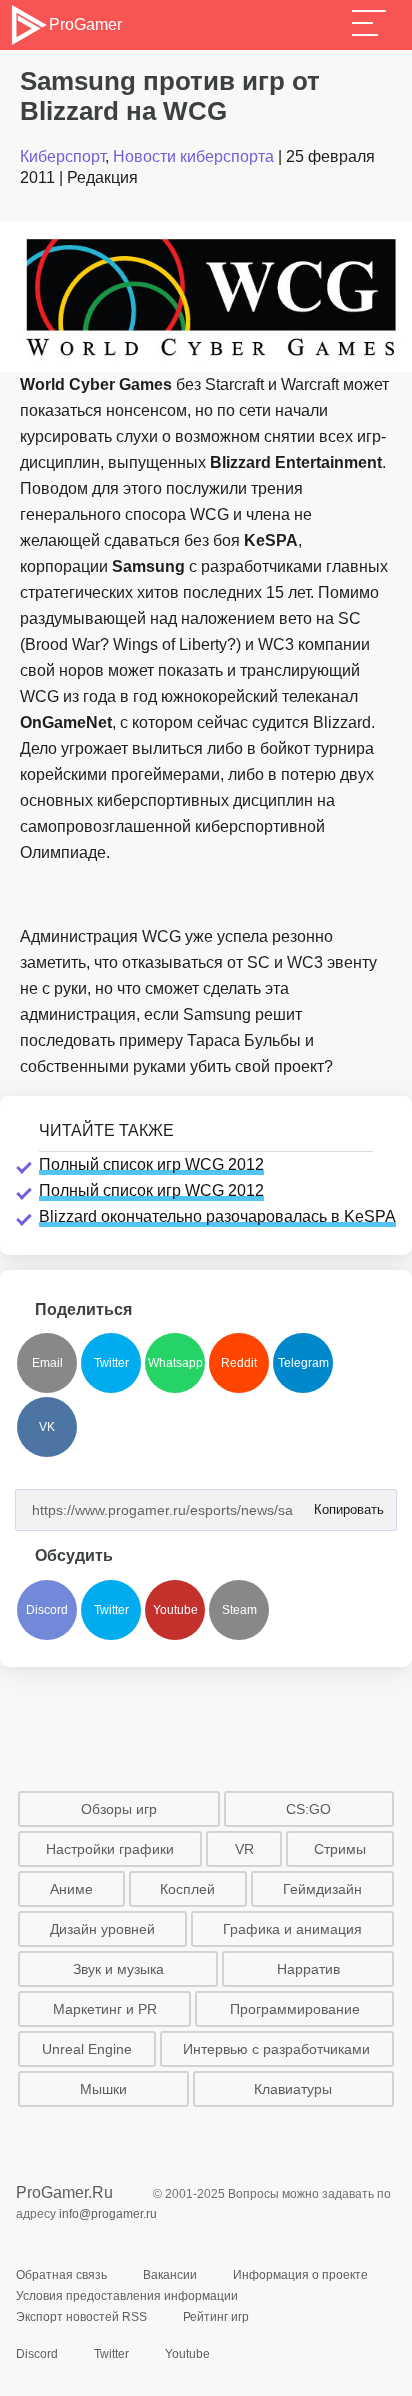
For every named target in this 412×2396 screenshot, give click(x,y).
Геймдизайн (322, 1889)
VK (47, 1427)
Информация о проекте (300, 2275)
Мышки (103, 2089)
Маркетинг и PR (105, 2009)
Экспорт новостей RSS (81, 2317)
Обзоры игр (119, 1809)
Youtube (175, 1610)
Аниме (71, 1889)
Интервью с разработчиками (276, 2049)
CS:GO (308, 1809)
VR (244, 1849)
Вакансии (170, 2275)
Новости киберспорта (193, 156)
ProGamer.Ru (64, 2192)
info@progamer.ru (108, 2214)
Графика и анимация (292, 1929)
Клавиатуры (293, 2089)
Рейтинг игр (216, 2317)
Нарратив (308, 1969)
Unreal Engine (87, 2049)
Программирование (295, 2009)
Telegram (303, 1363)
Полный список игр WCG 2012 (151, 1164)
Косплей (187, 1889)
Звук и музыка (118, 1969)
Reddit (239, 1363)
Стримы (340, 1849)
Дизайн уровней (102, 1929)
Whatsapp (175, 1363)
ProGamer (85, 24)
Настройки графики (110, 1849)
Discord (47, 1610)
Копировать (343, 1503)
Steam (239, 1610)
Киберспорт (62, 156)
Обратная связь (61, 2275)
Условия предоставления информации (127, 2296)
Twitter (111, 1363)
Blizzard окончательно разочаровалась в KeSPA (217, 1216)
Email (47, 1363)
